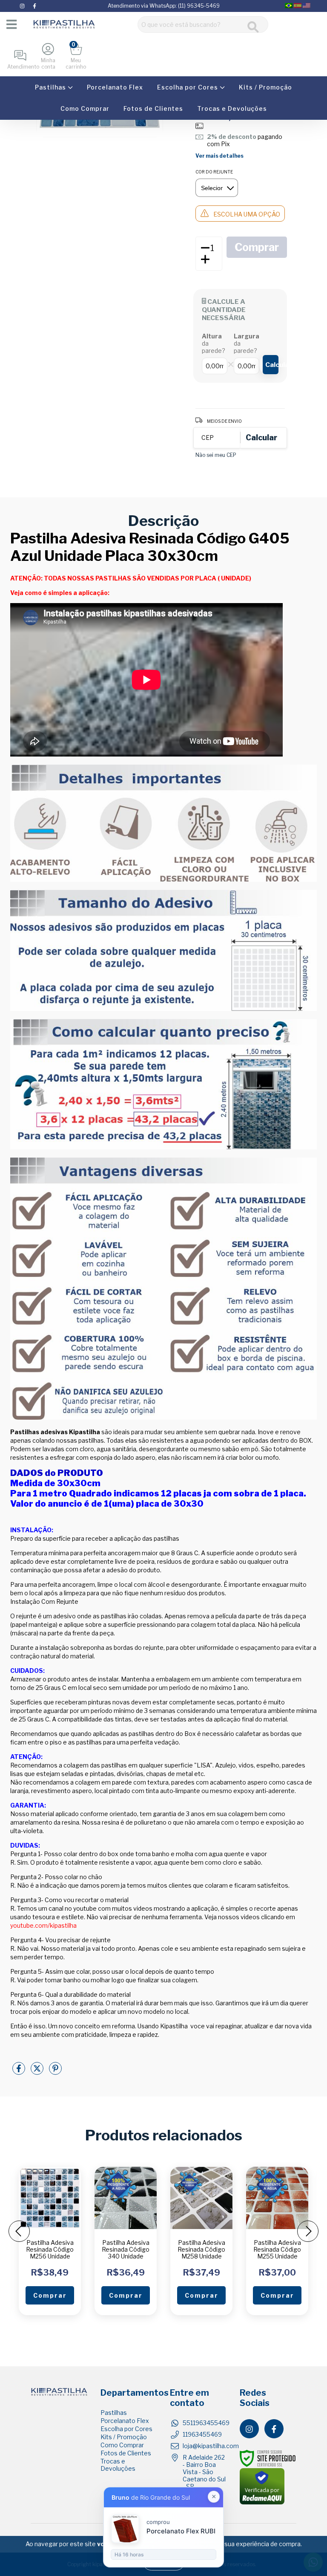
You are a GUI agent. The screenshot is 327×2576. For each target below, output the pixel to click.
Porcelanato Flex (115, 87)
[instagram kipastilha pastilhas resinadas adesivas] (23, 6)
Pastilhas (51, 87)
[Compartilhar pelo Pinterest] (55, 2072)
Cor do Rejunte (214, 172)
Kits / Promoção (265, 87)
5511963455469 (206, 2423)
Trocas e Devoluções (232, 108)
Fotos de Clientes (153, 108)
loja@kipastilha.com (211, 2446)
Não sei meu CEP (216, 455)
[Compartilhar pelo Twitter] (38, 2072)
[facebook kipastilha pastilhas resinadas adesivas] (34, 6)
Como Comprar (85, 108)
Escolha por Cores (188, 87)
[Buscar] (253, 27)
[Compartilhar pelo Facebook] (19, 2072)
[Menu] (11, 24)
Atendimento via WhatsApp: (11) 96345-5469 (164, 6)
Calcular (272, 365)
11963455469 (202, 2434)
